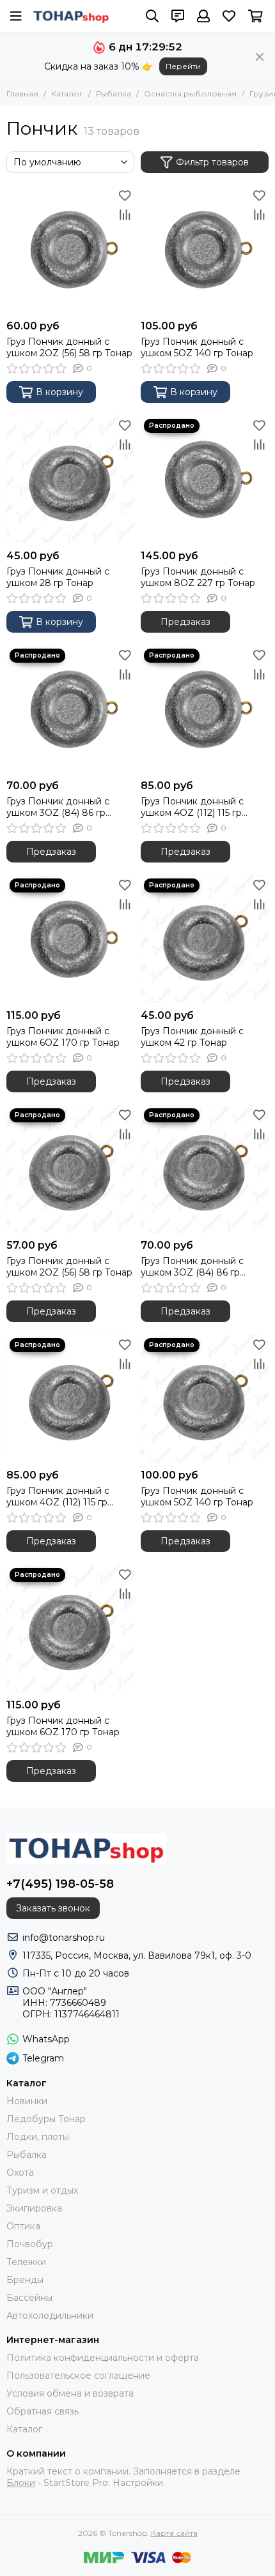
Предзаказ (185, 622)
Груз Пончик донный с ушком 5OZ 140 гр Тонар (197, 347)
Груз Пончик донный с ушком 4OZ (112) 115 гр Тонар (192, 807)
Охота (20, 2173)
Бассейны (29, 2298)
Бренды (25, 2280)
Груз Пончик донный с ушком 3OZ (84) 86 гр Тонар (58, 807)
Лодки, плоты (38, 2137)
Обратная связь (43, 2411)
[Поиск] (152, 16)
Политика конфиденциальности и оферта (103, 2358)
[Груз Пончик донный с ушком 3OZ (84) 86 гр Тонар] (70, 709)
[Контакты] (178, 16)
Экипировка (34, 2208)
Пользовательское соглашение (78, 2376)
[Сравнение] (125, 215)
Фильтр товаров (212, 162)
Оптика (23, 2226)
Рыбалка (114, 94)
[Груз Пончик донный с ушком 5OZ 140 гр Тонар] (205, 250)
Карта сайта (174, 2533)
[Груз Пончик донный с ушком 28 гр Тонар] (70, 479)
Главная (22, 94)
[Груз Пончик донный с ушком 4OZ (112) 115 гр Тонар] (205, 709)
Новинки (27, 2101)
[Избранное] (125, 195)
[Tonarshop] (71, 16)
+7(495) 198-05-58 (60, 1884)
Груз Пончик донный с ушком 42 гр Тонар (192, 1037)
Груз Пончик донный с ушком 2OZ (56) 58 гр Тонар (69, 347)
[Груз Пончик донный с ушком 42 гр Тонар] (205, 939)
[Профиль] (203, 16)
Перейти (183, 66)
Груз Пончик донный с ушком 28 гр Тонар (58, 577)
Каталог (67, 94)
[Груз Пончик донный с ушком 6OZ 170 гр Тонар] (70, 939)
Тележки (26, 2262)
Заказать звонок (53, 1908)
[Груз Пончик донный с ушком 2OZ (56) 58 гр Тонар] (70, 250)
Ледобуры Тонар (46, 2119)
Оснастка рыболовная (190, 94)
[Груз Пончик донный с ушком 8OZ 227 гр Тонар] (205, 479)
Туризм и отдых (42, 2190)
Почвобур (30, 2244)
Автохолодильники (50, 2316)
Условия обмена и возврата (70, 2393)
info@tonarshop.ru (64, 1938)
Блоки (21, 2483)
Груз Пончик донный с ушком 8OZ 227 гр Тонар (198, 577)
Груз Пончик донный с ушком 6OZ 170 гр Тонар (63, 1037)
